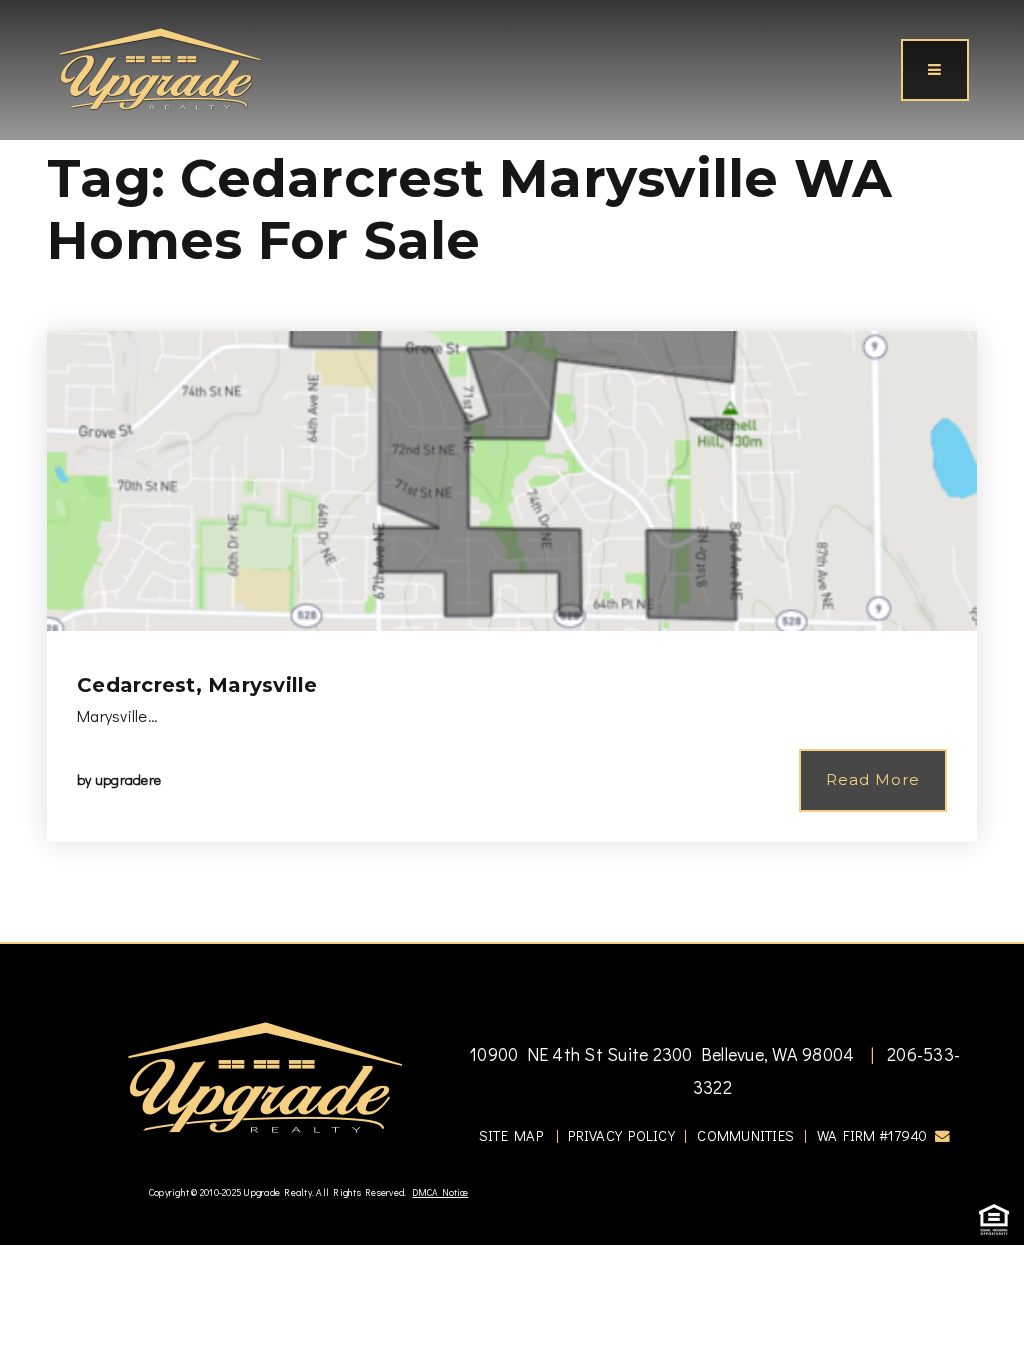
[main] (512, 471)
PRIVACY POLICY (621, 1135)
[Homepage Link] (160, 67)
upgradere (128, 779)
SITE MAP (511, 1135)
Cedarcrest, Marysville (197, 685)
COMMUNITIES (745, 1135)
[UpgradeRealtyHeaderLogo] (265, 1076)
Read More (873, 779)
